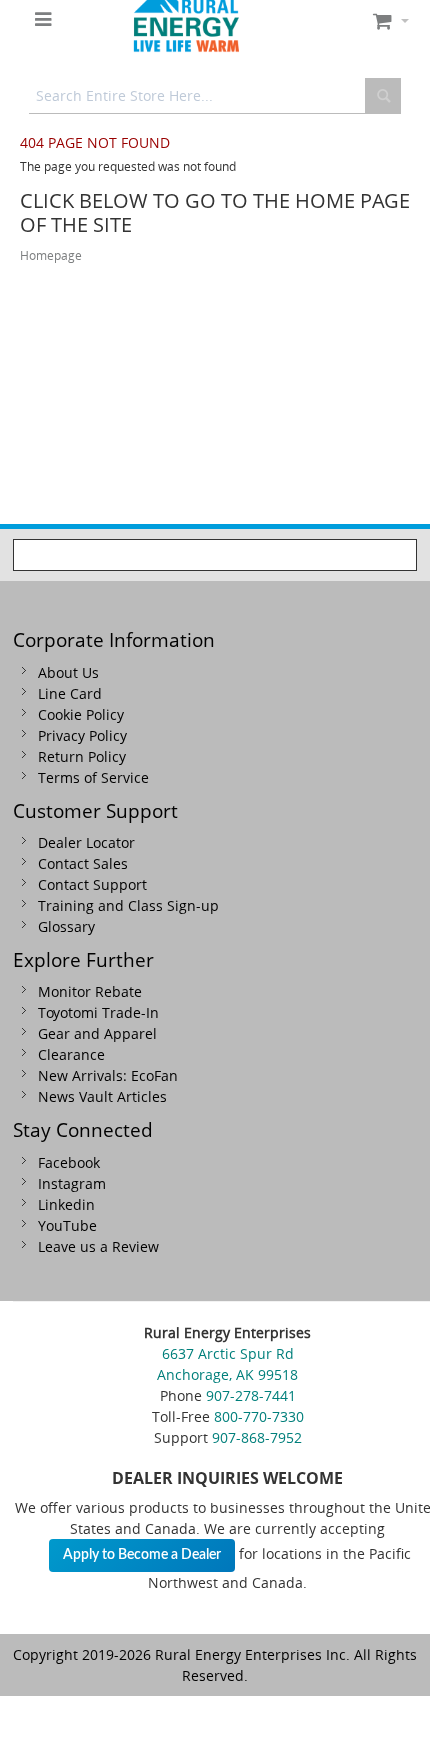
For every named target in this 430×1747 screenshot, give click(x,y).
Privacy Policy (82, 735)
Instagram (72, 1183)
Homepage (51, 255)
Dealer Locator (86, 842)
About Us (68, 672)
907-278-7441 (251, 1395)
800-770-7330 (259, 1416)
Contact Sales (83, 863)
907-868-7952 (257, 1437)
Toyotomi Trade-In (98, 1012)
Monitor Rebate (90, 991)
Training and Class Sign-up (128, 905)
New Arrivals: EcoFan (108, 1075)
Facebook (69, 1162)
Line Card (70, 693)
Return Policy (82, 756)
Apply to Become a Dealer (142, 1555)
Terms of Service (93, 777)
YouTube (67, 1225)
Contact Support (92, 884)
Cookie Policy (81, 714)
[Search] (383, 96)
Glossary (66, 926)
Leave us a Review (98, 1246)
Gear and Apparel (97, 1033)
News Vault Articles (102, 1096)
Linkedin (66, 1204)
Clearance (71, 1054)
